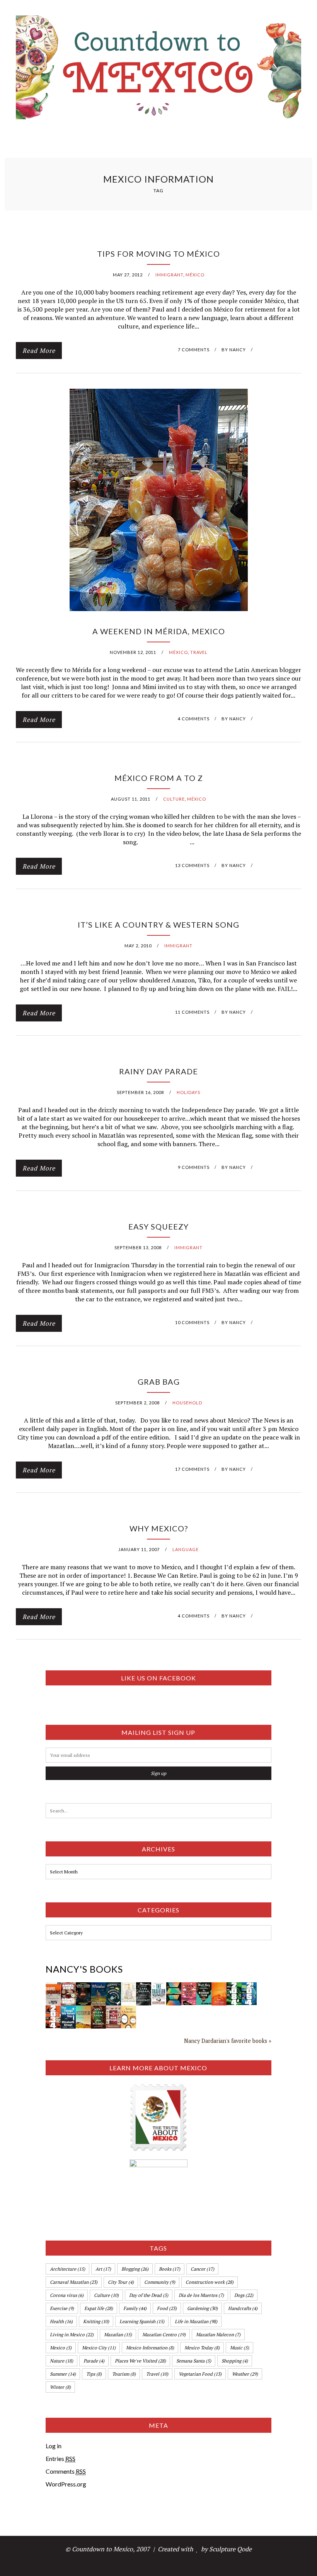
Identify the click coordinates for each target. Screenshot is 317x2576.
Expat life (99, 2308)
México (195, 275)
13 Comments (192, 865)
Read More (39, 351)
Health (61, 2321)
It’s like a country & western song (158, 925)
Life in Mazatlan (196, 2321)
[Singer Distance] (174, 1987)
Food (167, 2308)
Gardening (202, 2308)
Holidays (188, 1092)
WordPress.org (66, 2484)
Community (160, 2282)
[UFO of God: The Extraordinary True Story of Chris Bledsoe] (83, 1987)
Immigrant (169, 275)
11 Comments (192, 1012)
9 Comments (194, 1167)
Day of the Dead (149, 2295)
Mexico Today (202, 2348)
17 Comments (192, 1469)
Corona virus (67, 2295)
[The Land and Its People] (53, 1987)
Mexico (61, 2348)
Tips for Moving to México (158, 254)
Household (187, 1403)
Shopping (235, 2361)
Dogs (244, 2295)
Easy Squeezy (158, 1226)
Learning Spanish (142, 2321)
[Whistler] (98, 1987)
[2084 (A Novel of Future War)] (234, 1987)
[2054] (249, 1987)
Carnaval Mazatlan (74, 2282)
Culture (174, 799)
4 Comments (194, 719)
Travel (199, 652)
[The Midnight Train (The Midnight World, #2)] (204, 1987)
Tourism (124, 2374)
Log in (54, 2446)
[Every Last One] (129, 2010)
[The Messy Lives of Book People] (113, 2010)
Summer (63, 2374)
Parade (94, 2361)
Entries (61, 2458)
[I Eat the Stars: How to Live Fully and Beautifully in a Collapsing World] (129, 1987)
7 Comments (194, 350)
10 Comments (192, 1322)
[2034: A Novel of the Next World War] (53, 2010)
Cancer (202, 2269)
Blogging (135, 2269)
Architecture (67, 2269)
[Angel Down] (68, 1987)
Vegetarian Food (200, 2374)
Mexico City (99, 2348)
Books (170, 2269)
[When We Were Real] (189, 1987)
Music (239, 2348)
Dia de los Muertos (201, 2295)
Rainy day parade (158, 1071)
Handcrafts (243, 2308)
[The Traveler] (159, 1987)
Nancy (238, 350)
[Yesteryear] (83, 2010)
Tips (94, 2374)
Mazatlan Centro (164, 2335)
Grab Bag (159, 1382)
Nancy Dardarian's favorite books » (228, 2041)
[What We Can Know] (98, 2010)
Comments (66, 2471)
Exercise (62, 2308)
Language (186, 1549)
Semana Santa (194, 2361)
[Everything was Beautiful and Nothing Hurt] (113, 1987)
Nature (61, 2361)
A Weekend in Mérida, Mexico (159, 631)
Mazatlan (118, 2335)
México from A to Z (159, 778)
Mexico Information (150, 2348)
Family (135, 2308)
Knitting (96, 2321)
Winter (60, 2387)
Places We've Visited (140, 2361)
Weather (245, 2374)
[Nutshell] (219, 1987)
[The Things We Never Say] (68, 2010)
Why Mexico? (159, 1528)
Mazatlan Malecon (218, 2335)
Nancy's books (84, 1969)
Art (103, 2269)
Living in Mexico (72, 2335)
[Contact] (144, 1987)
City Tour (121, 2282)
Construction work (210, 2282)
